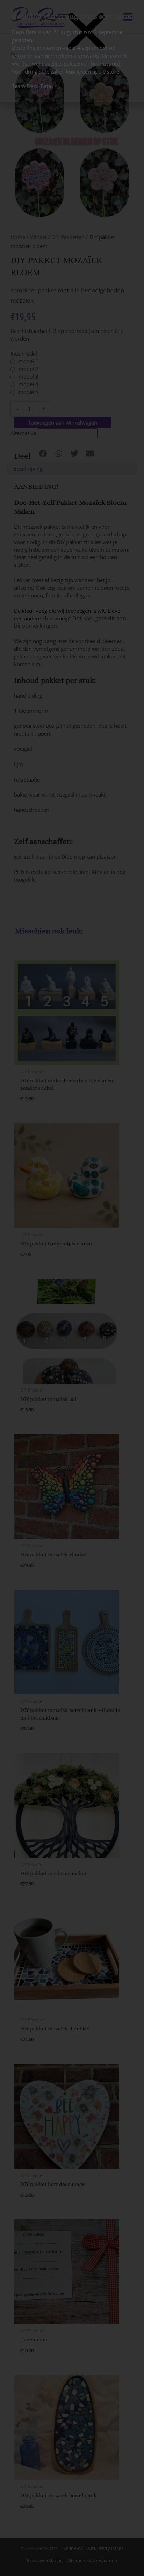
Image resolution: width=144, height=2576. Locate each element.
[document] (72, 1288)
